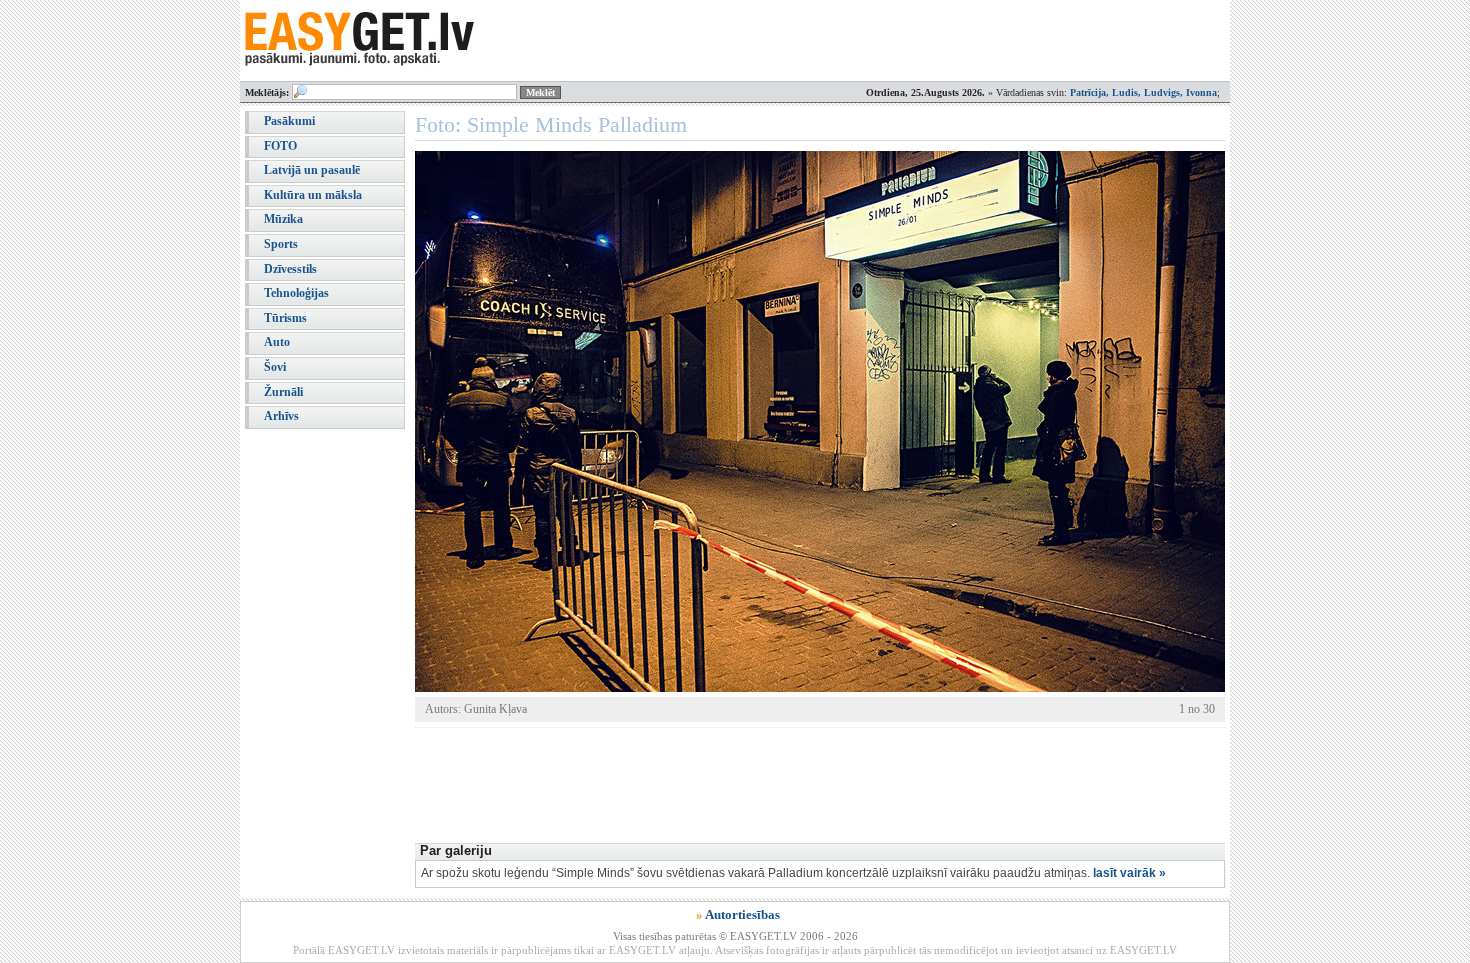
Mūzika (283, 219)
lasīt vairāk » (1129, 873)
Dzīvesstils (290, 269)
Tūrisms (285, 318)
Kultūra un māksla (313, 195)
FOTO (280, 146)
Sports (281, 244)
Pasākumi (289, 121)
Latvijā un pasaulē (312, 170)
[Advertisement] (779, 783)
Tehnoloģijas (296, 293)
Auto (277, 342)
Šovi (275, 367)
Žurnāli (283, 392)
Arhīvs (281, 416)
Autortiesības (742, 914)
